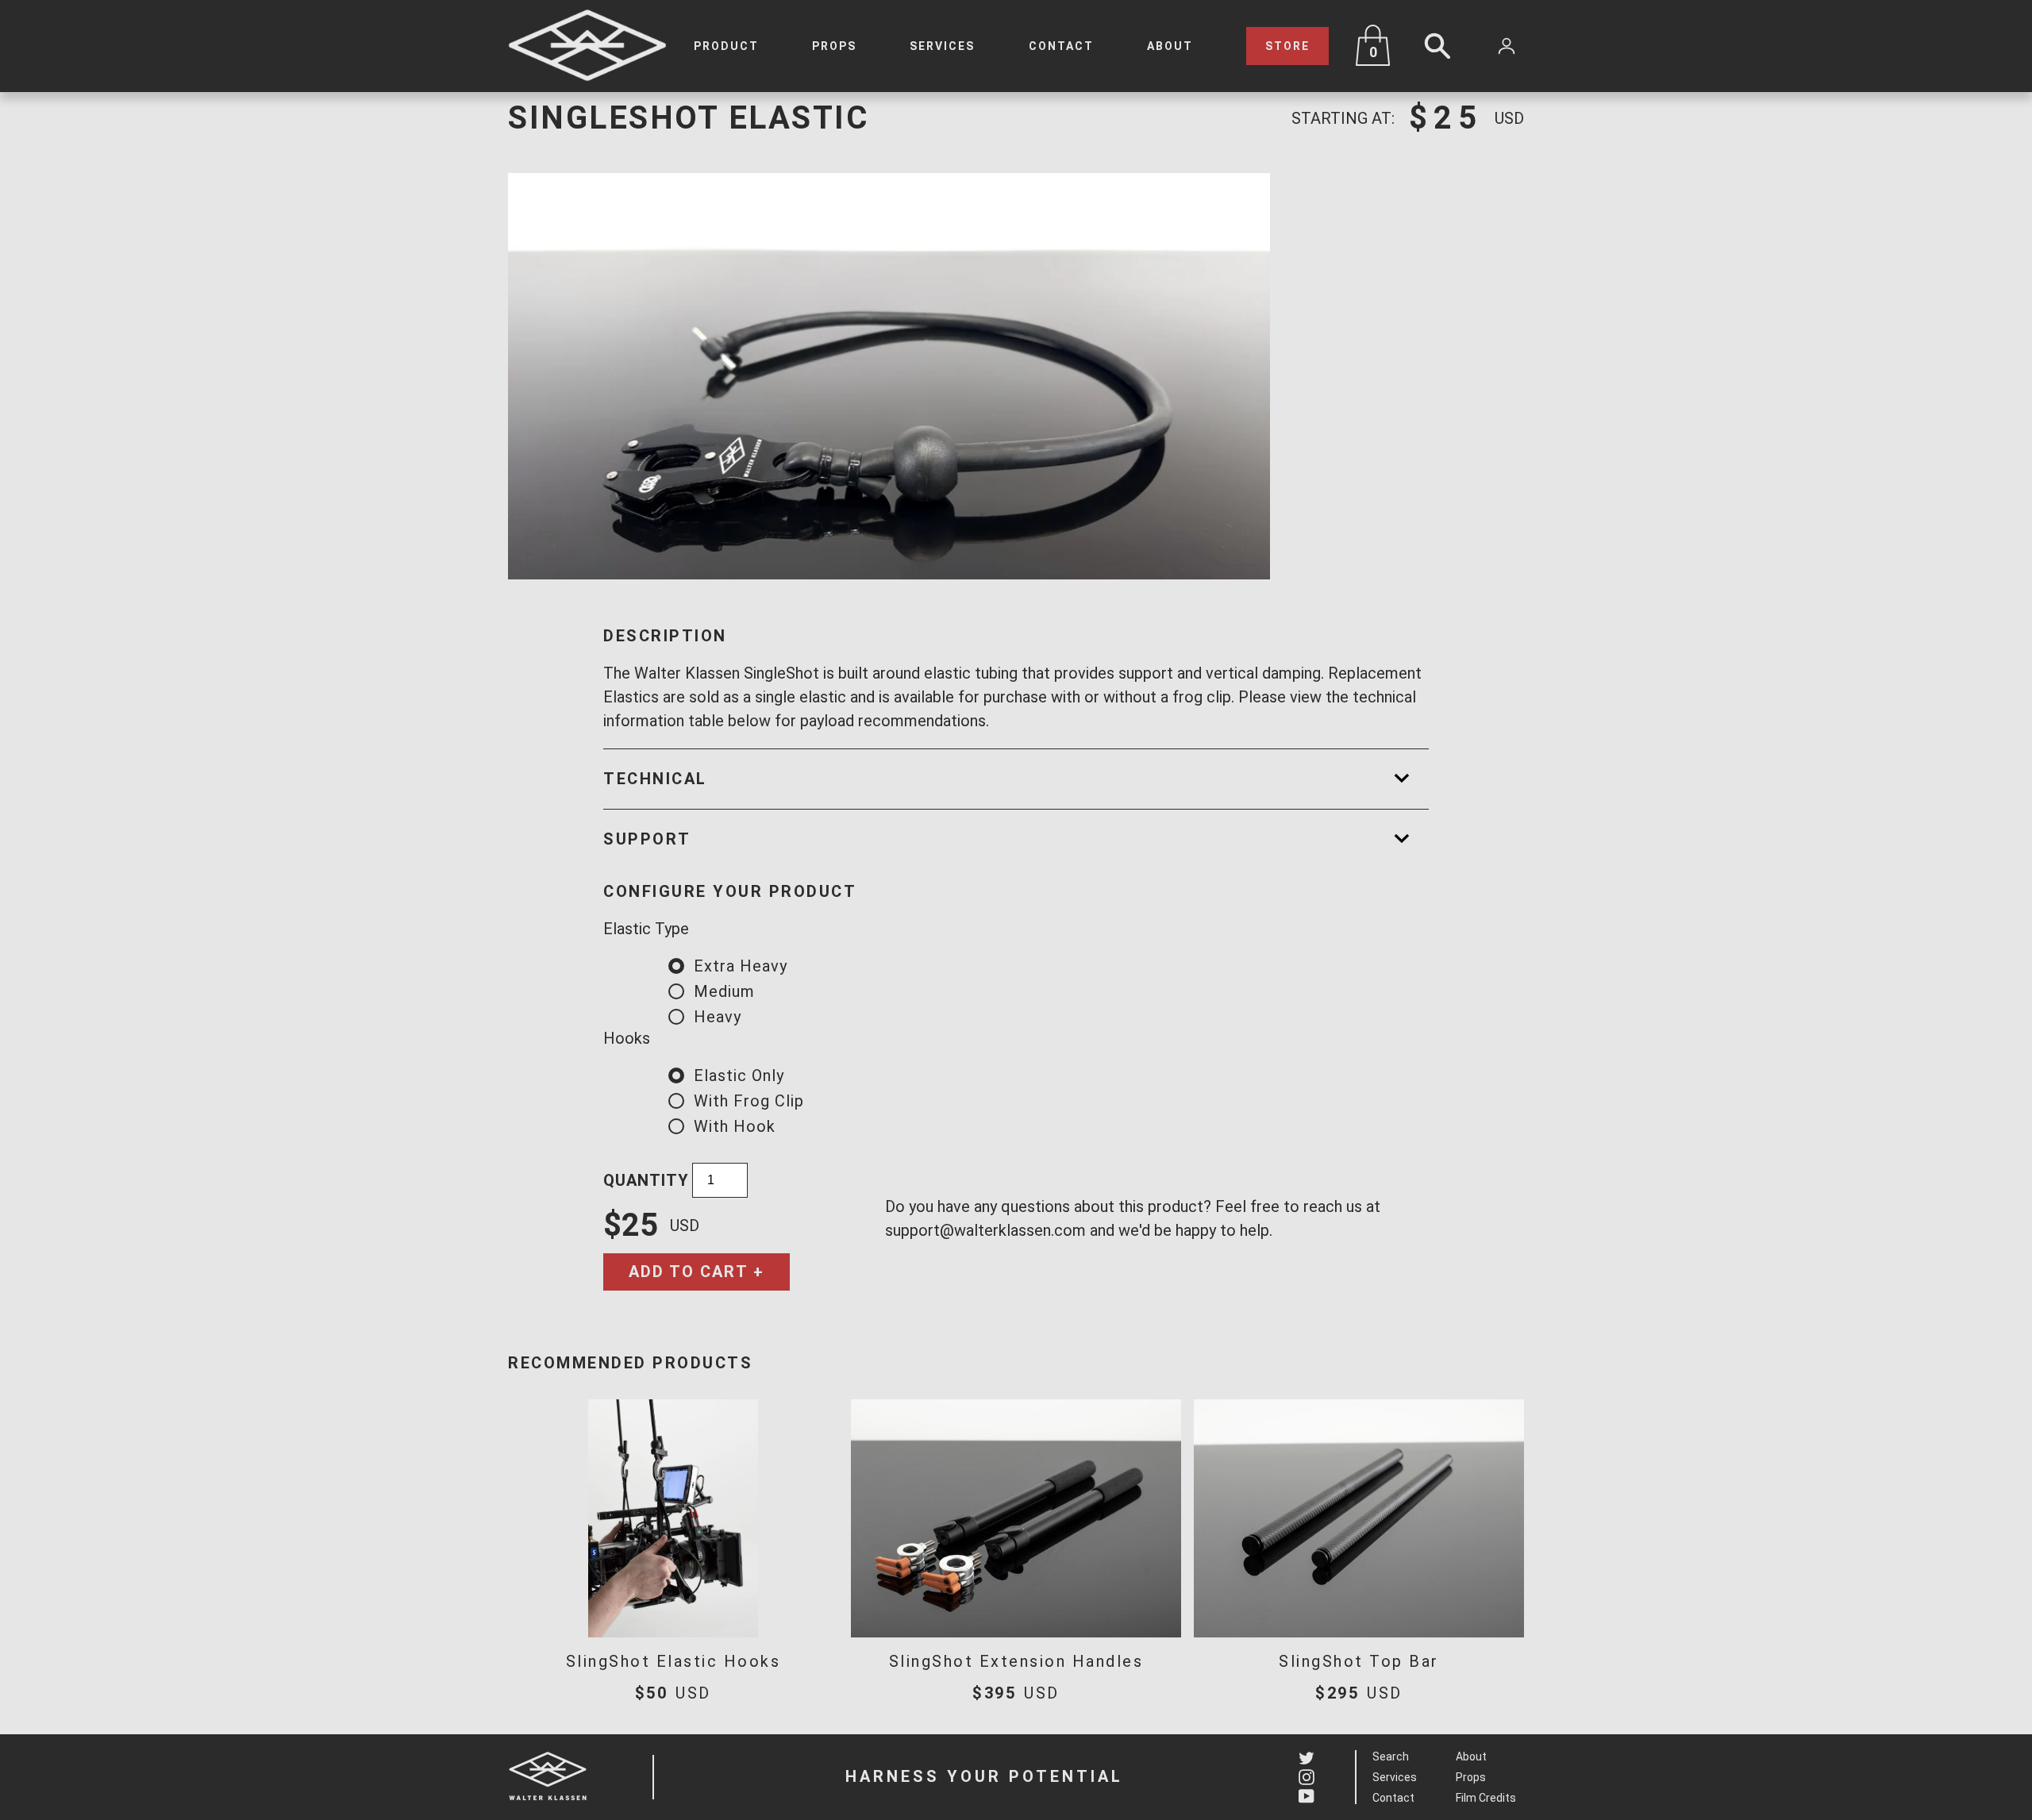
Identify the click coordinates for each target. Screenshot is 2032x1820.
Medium (724, 991)
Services (942, 46)
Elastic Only (739, 1075)
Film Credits (1486, 1798)
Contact (1061, 46)
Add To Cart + (697, 1272)
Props (834, 46)
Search (1391, 1757)
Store (1287, 46)
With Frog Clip (749, 1101)
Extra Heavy (741, 966)
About (1170, 46)
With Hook (735, 1126)
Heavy (718, 1017)
